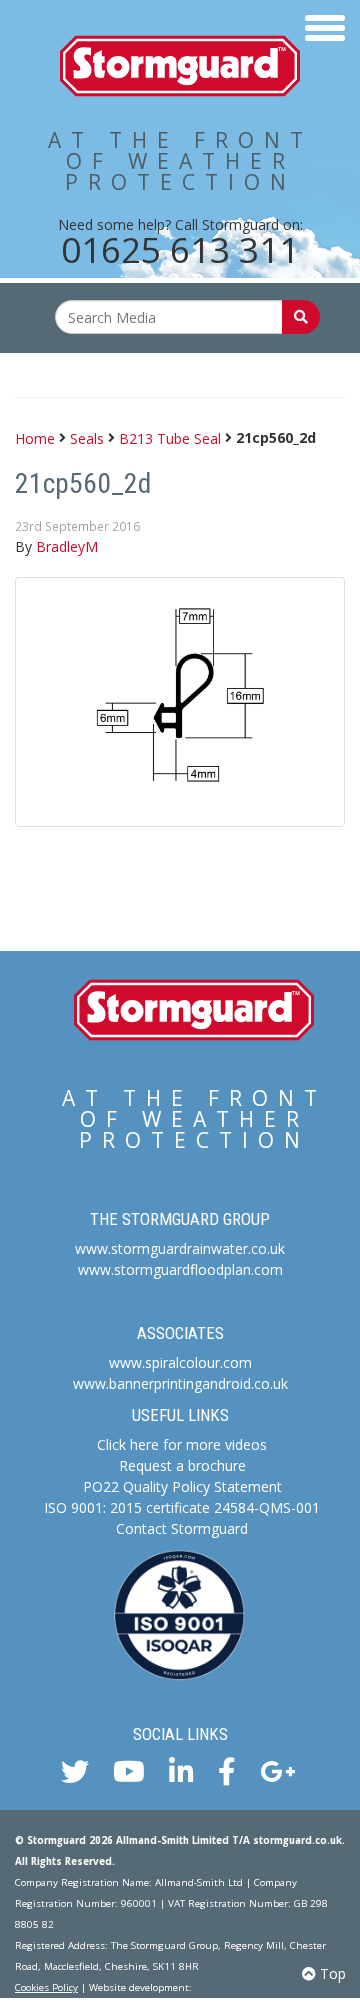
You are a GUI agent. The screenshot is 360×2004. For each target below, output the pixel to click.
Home (35, 437)
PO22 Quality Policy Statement (182, 1486)
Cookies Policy (46, 1987)
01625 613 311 (180, 249)
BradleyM (67, 546)
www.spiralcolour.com (180, 1362)
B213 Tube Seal (170, 437)
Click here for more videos (182, 1444)
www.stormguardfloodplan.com (180, 1269)
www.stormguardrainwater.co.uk (180, 1248)
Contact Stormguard (182, 1528)
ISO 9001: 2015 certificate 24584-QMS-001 (182, 1507)
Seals (87, 437)
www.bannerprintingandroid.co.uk (180, 1383)
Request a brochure (182, 1465)
